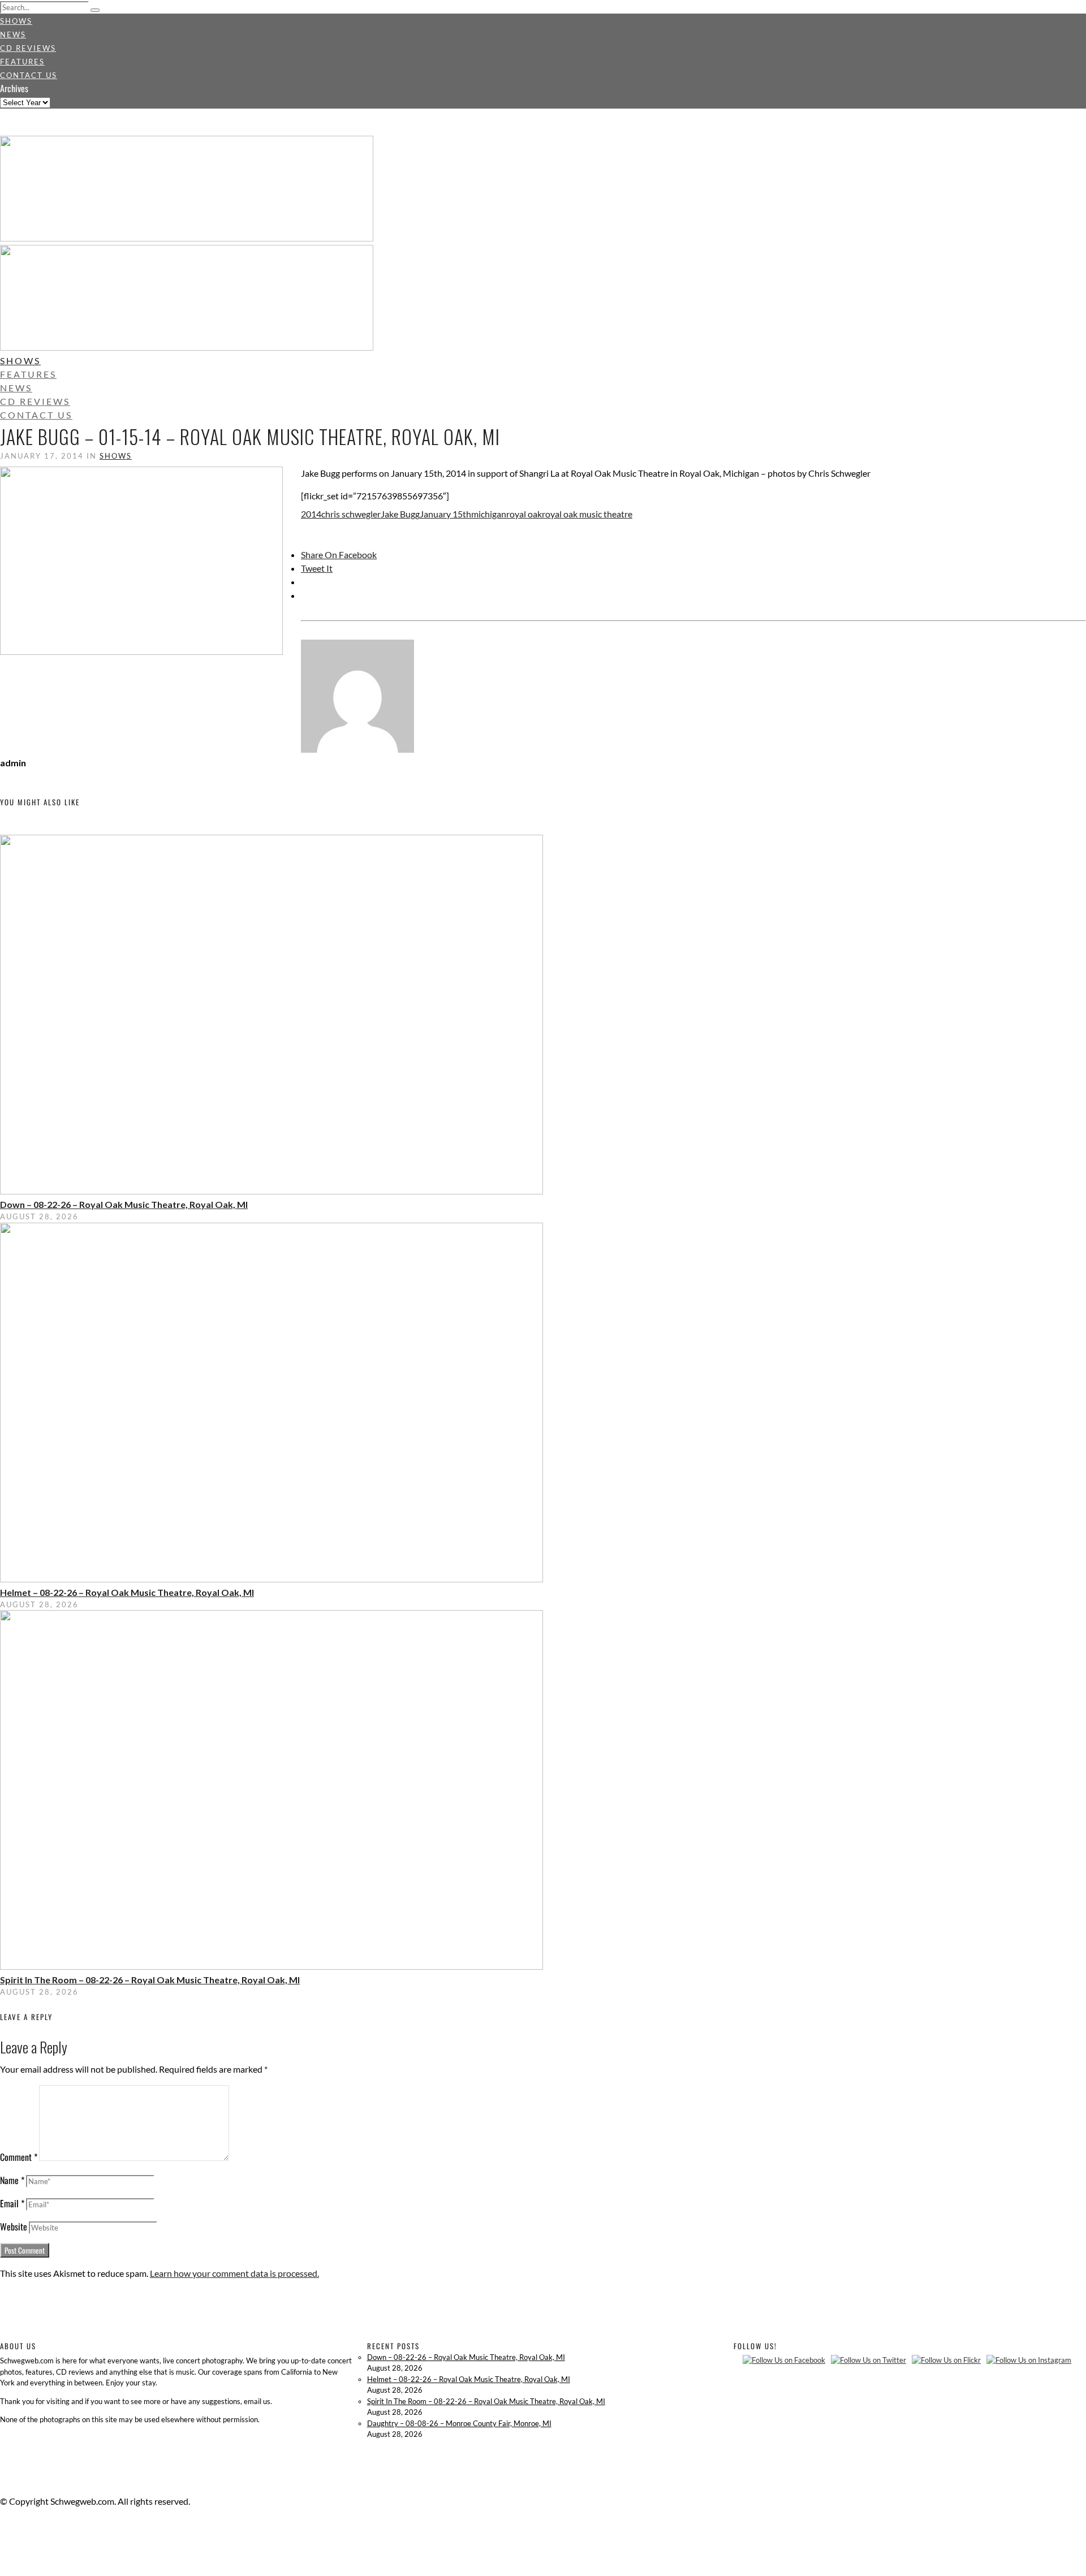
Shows (16, 21)
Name (12, 2180)
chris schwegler (351, 514)
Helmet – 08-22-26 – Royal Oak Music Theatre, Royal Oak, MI (127, 1592)
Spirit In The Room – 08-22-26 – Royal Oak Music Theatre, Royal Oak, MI (150, 1980)
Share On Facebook (339, 555)
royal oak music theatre (587, 514)
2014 (311, 514)
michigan (489, 514)
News (13, 34)
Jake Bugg (400, 514)
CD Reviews (28, 48)
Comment (19, 2157)
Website (14, 2227)
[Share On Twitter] (2, 2542)
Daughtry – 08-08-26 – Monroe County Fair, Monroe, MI (459, 2423)
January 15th (445, 514)
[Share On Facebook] (2, 2528)
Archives (14, 88)
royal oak (524, 514)
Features (22, 62)
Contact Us (29, 75)
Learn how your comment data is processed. (234, 2273)
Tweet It (317, 568)
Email (12, 2203)
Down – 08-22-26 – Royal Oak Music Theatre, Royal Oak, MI (124, 1204)
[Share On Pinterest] (2, 2555)
